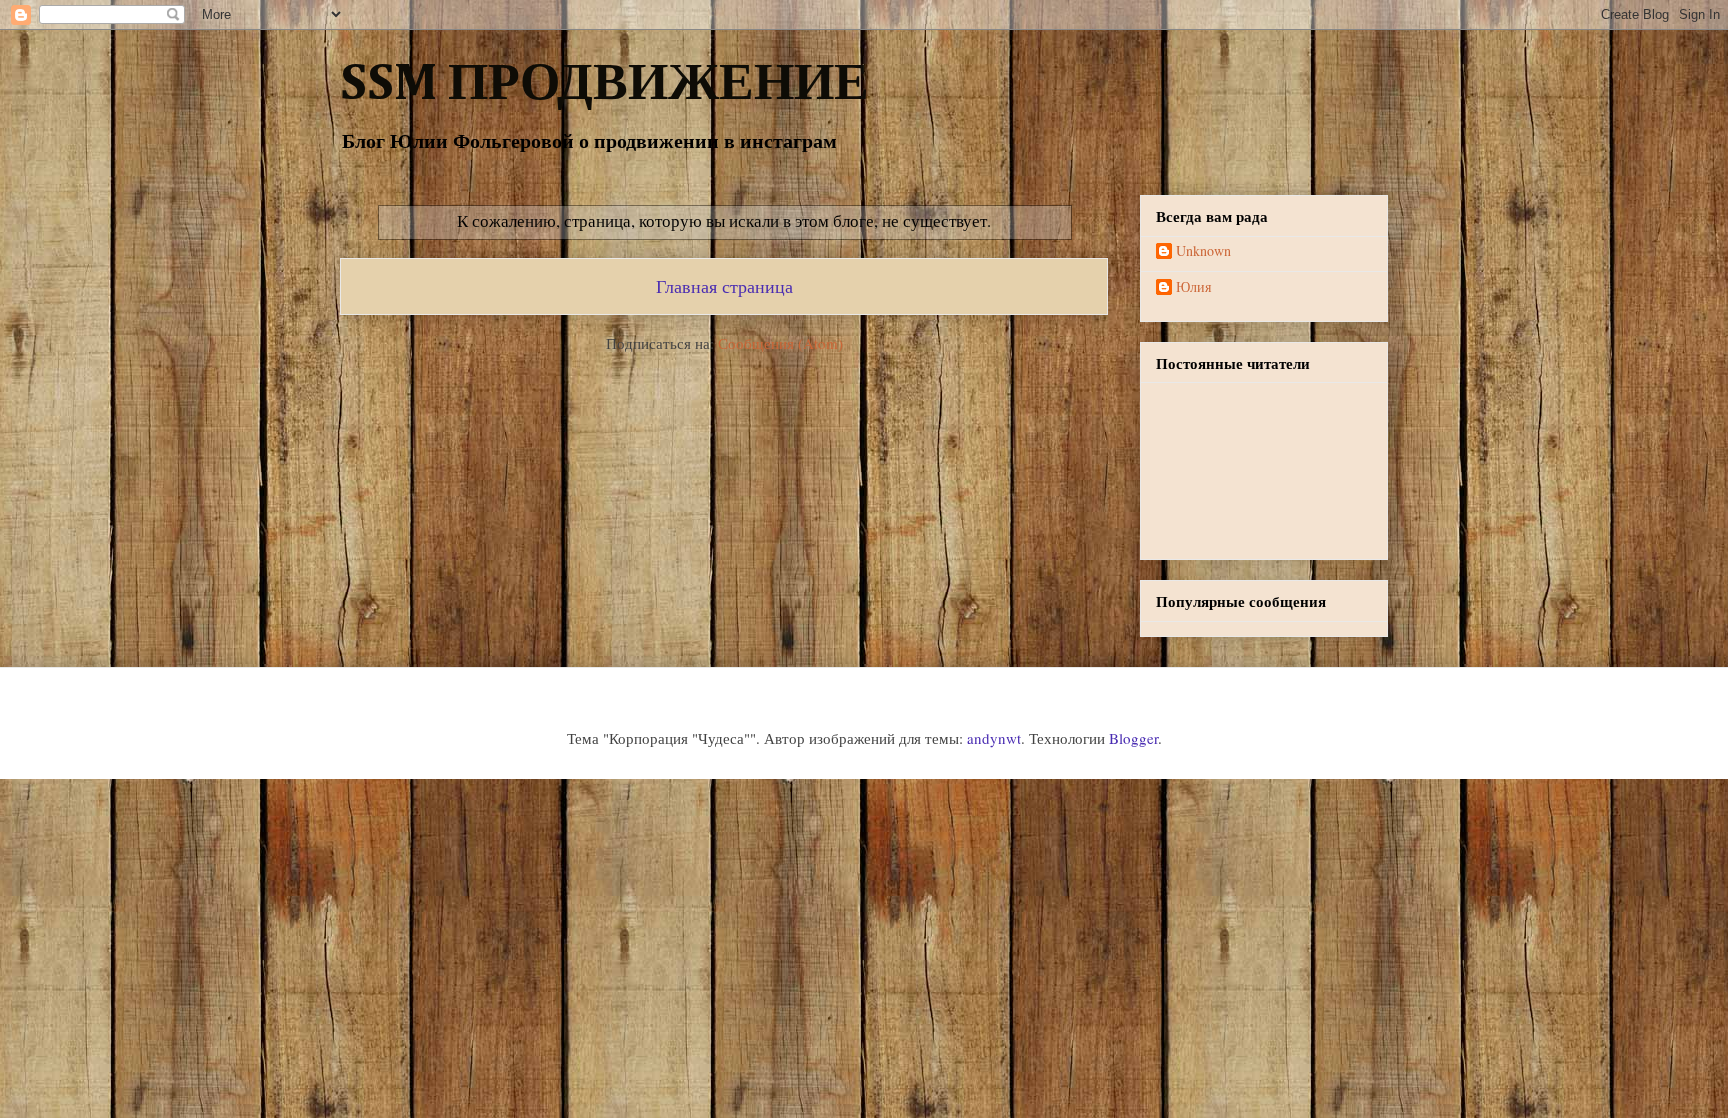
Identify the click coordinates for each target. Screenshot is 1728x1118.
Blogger (1133, 738)
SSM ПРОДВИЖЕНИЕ (604, 85)
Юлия (1193, 287)
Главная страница (724, 286)
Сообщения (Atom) (780, 343)
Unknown (1203, 251)
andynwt (994, 738)
